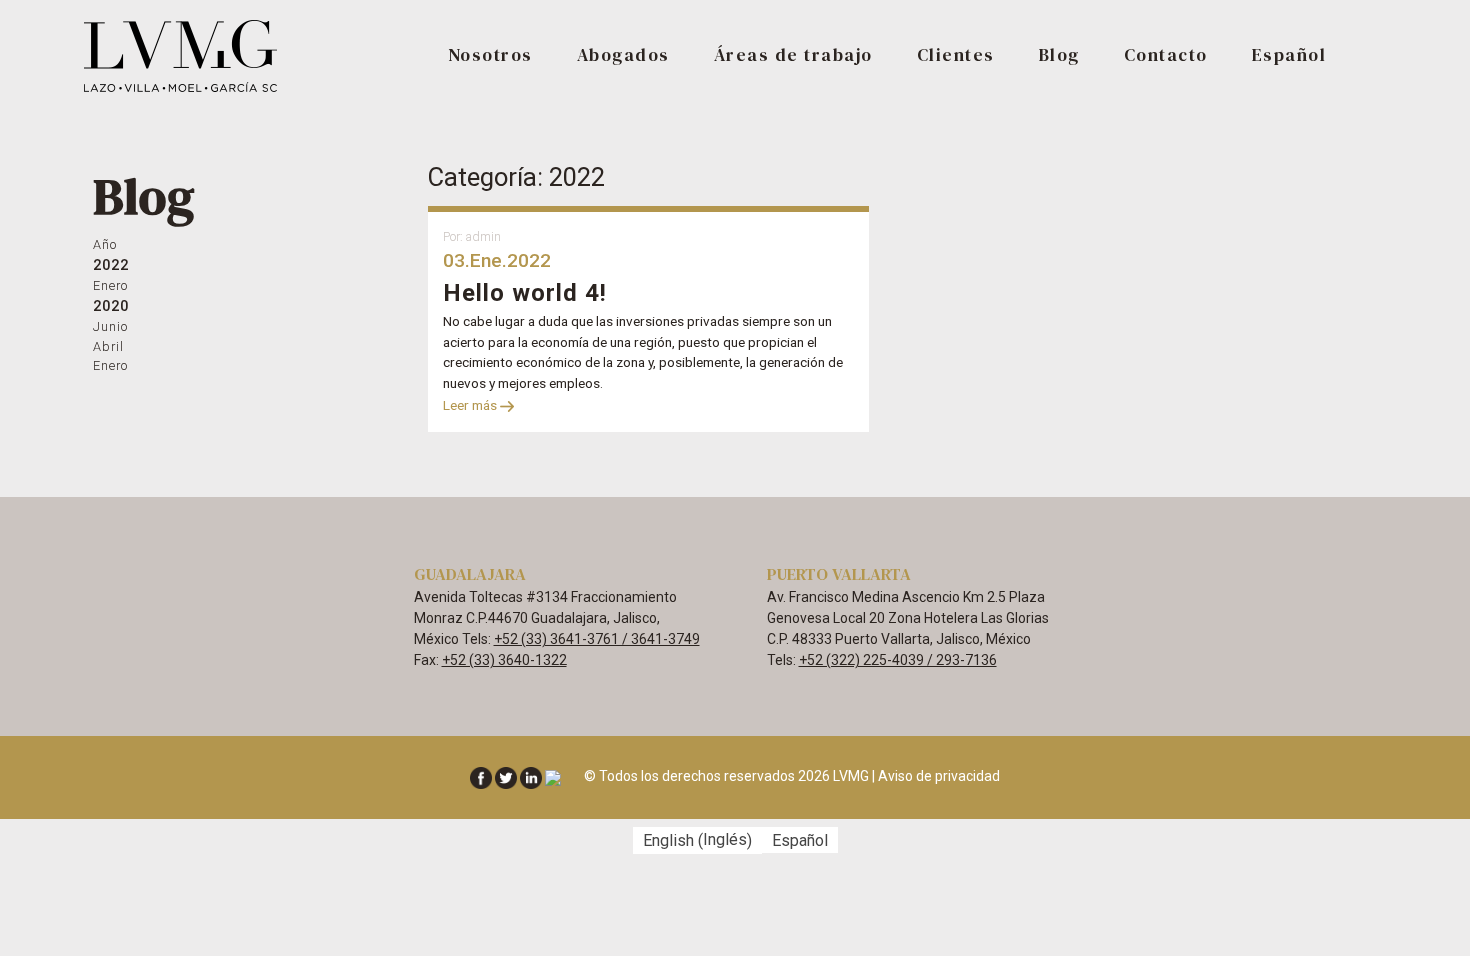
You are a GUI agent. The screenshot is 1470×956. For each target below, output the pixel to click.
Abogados (623, 56)
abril (108, 346)
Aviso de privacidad (939, 776)
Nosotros (490, 56)
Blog (1059, 56)
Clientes (956, 56)
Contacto (1166, 56)
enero (110, 285)
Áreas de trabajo (793, 56)
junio (110, 326)
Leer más (471, 405)
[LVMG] (182, 54)
